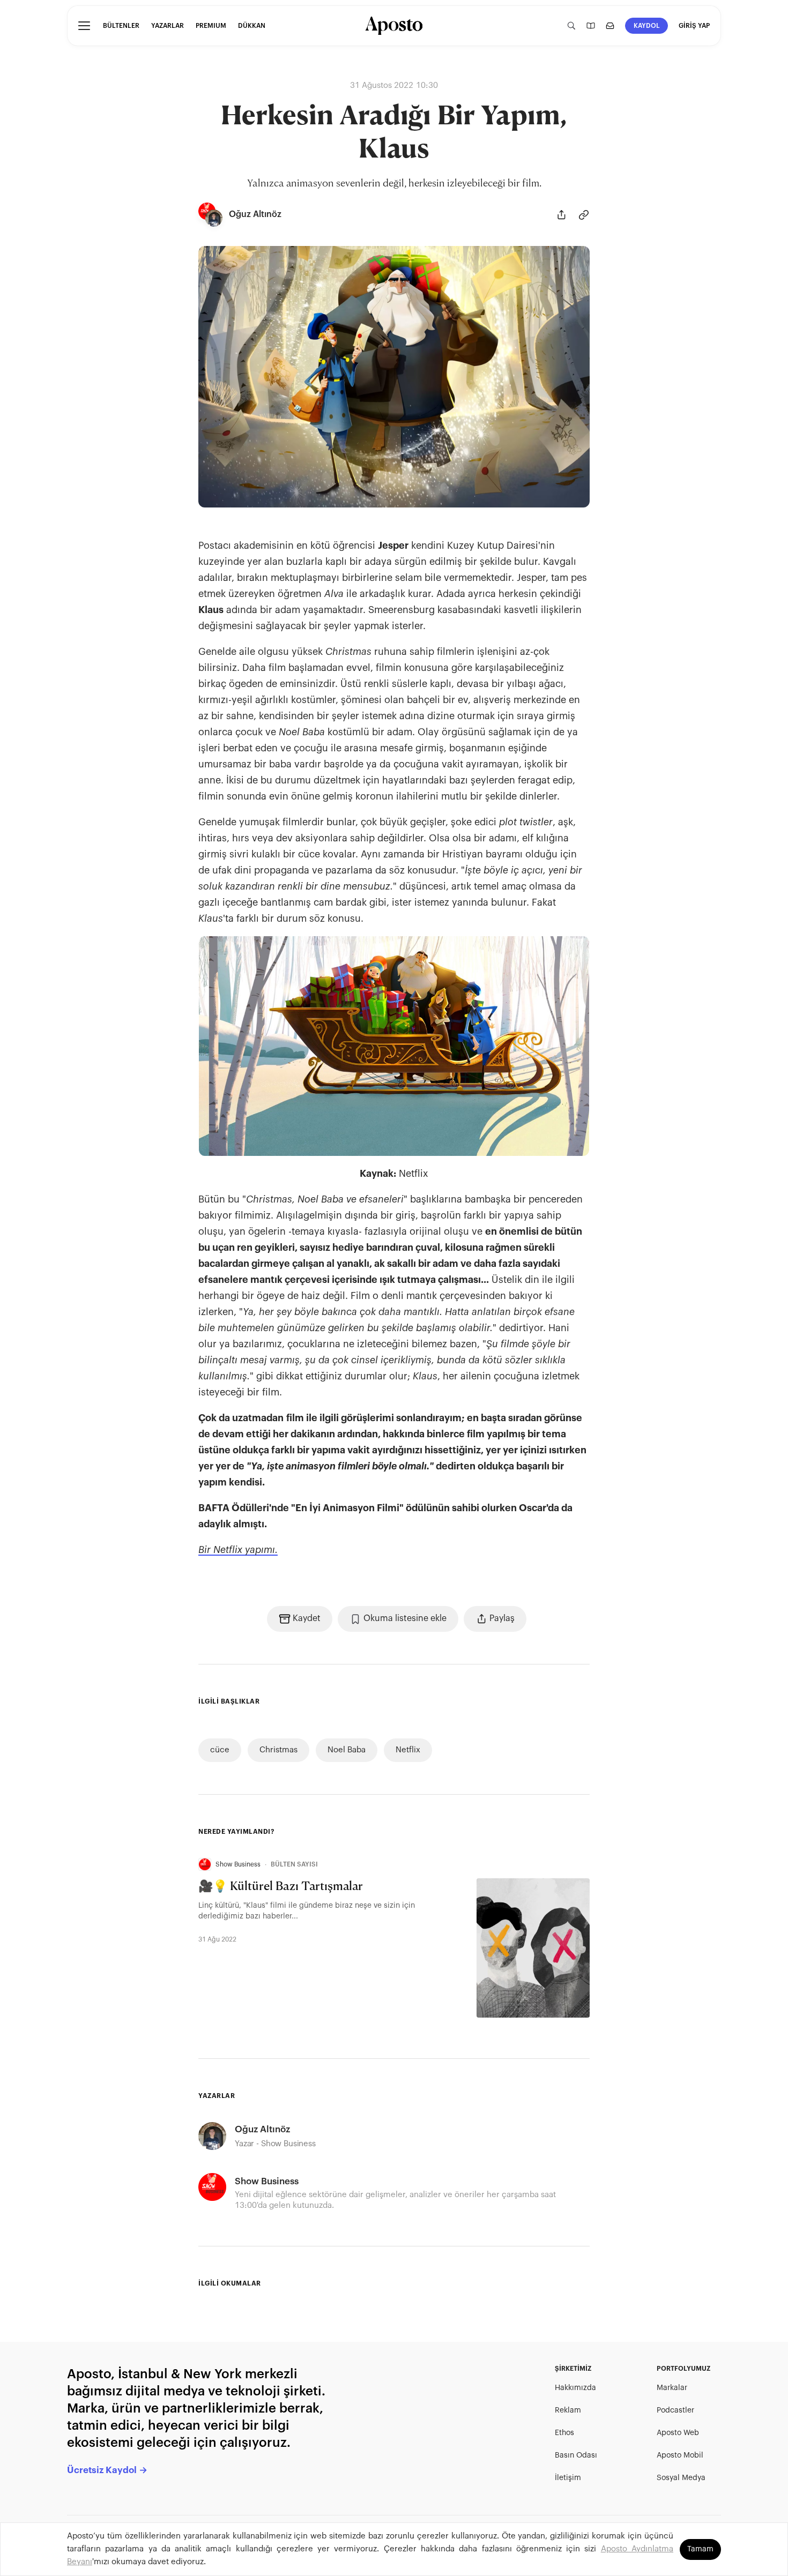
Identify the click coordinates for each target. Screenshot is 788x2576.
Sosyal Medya (681, 2478)
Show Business (238, 1864)
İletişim (568, 2478)
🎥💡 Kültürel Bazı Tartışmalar (281, 1887)
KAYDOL (647, 26)
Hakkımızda (575, 2388)
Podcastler (675, 2410)
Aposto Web (678, 2433)
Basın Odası (576, 2455)
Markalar (672, 2388)
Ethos (564, 2433)
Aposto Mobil (680, 2455)
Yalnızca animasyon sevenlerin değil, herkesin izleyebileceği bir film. (394, 184)
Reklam (568, 2410)
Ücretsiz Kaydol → (107, 2470)
